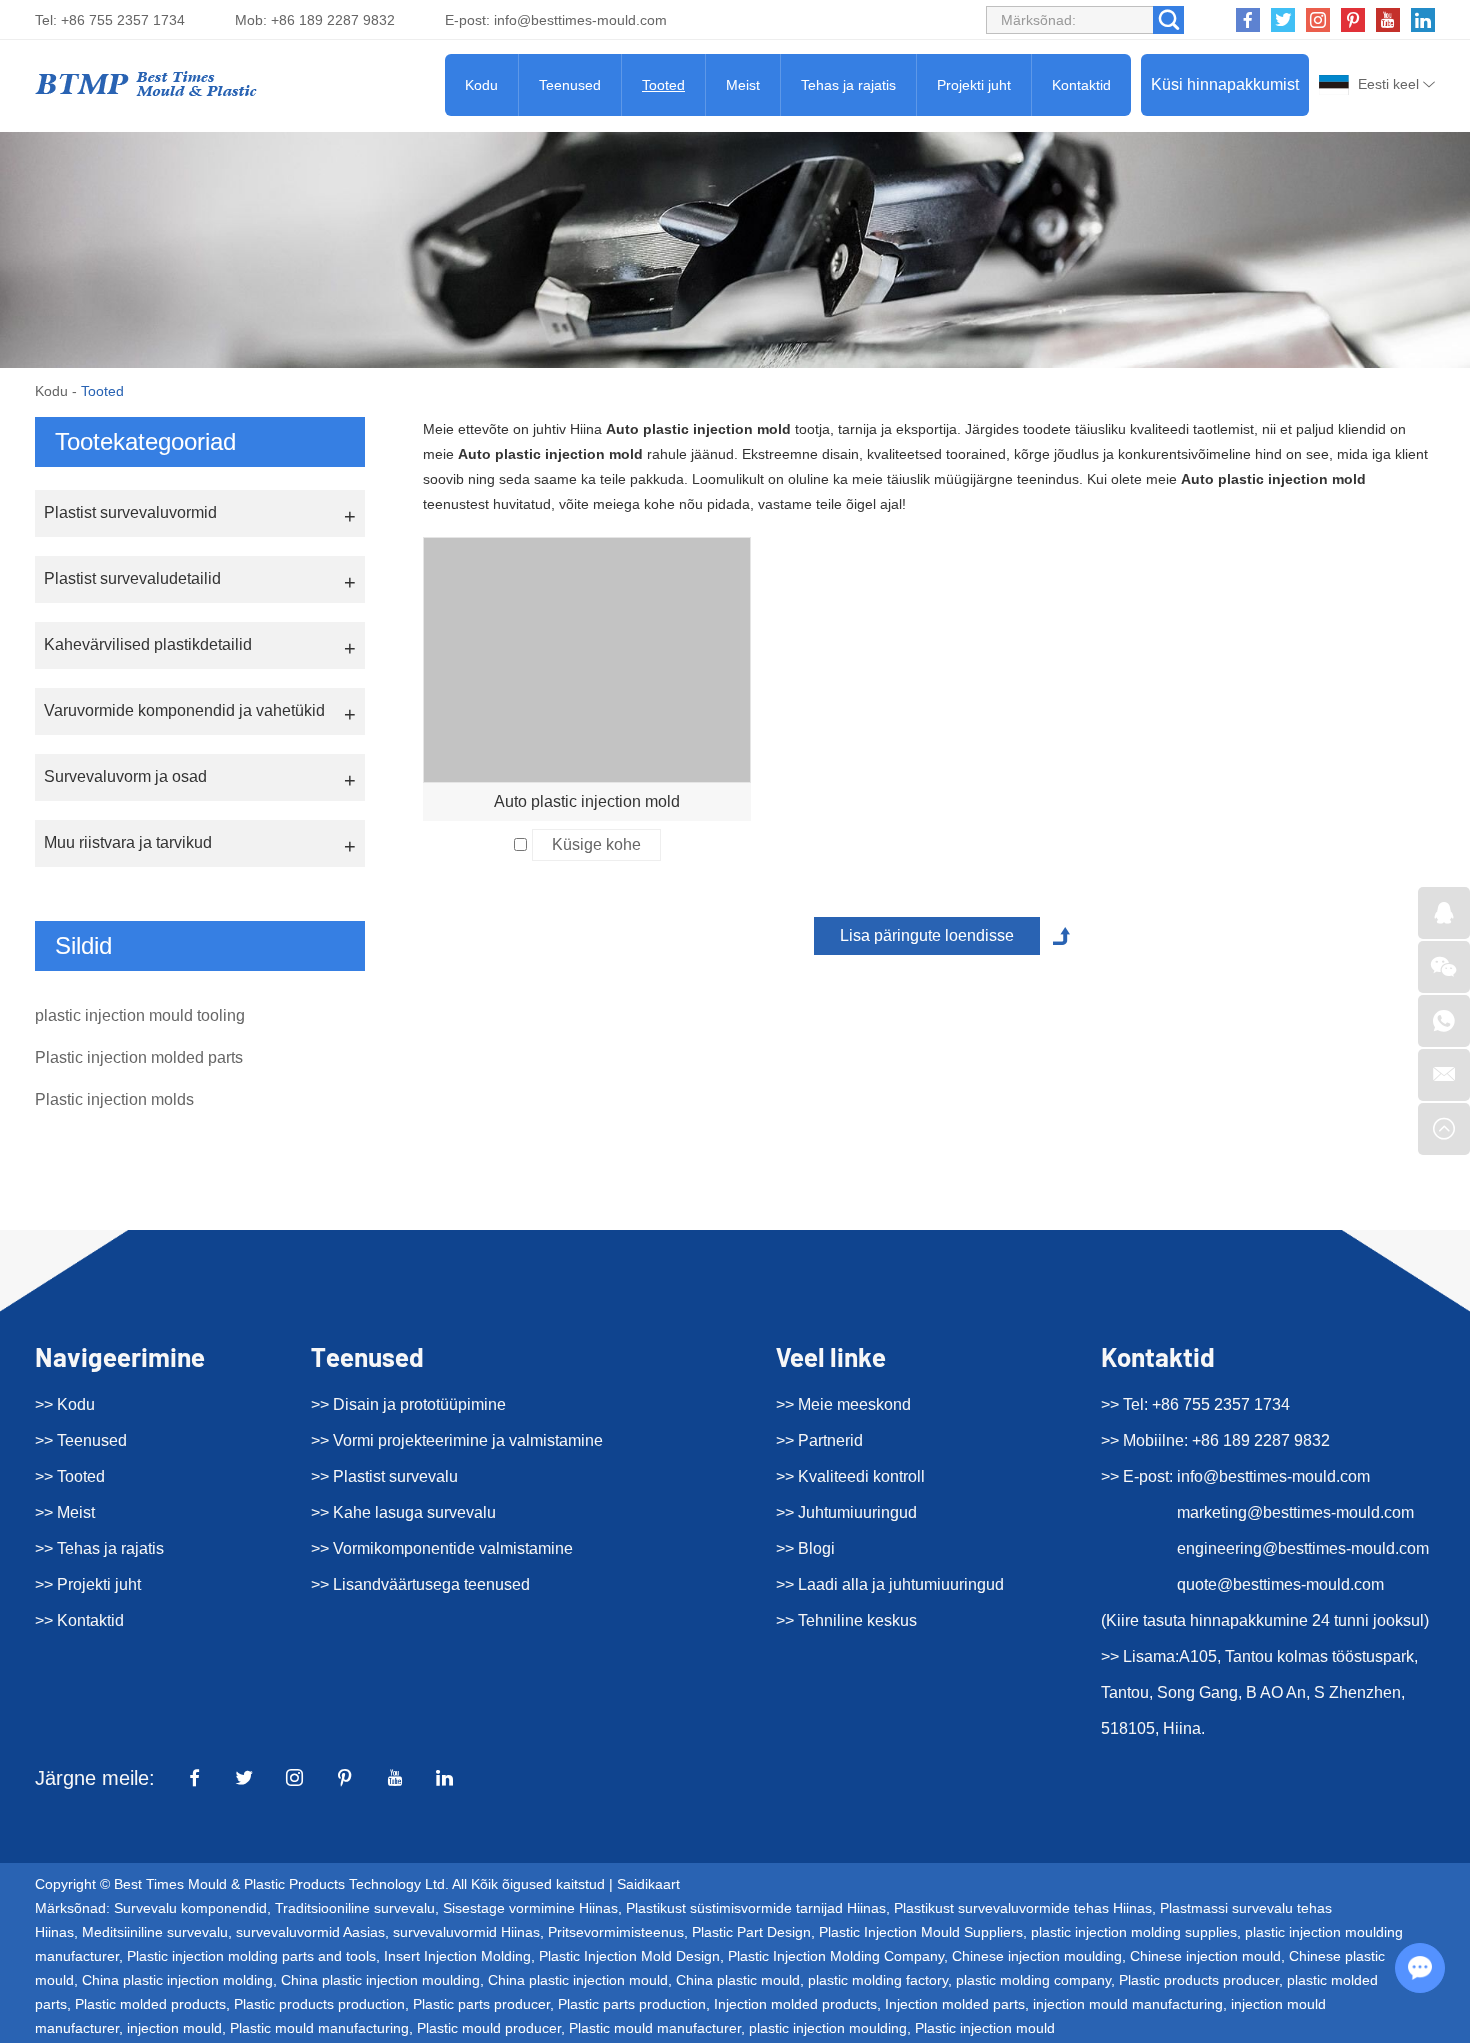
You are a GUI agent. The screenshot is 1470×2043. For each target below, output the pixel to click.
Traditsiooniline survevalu (355, 1908)
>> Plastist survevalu (384, 1476)
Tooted (663, 85)
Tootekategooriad (145, 441)
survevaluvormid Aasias (310, 1932)
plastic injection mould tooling (140, 1015)
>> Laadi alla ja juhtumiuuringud (890, 1584)
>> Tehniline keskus (846, 1620)
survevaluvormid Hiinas (466, 1932)
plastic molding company (1033, 1980)
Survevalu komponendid (190, 1908)
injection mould (174, 2028)
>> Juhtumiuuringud (846, 1512)
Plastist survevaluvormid (130, 512)
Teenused (570, 85)
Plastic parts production (632, 2004)
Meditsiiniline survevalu (155, 1932)
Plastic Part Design (751, 1932)
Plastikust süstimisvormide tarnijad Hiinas (756, 1908)
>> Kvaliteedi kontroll (850, 1476)
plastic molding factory (878, 1980)
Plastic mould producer (489, 2028)
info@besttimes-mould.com (580, 20)
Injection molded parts (955, 2004)
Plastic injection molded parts (139, 1057)
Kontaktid (1081, 85)
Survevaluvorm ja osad (125, 776)
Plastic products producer (1199, 1980)
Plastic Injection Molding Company (836, 1956)
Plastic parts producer (481, 2004)
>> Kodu (65, 1404)
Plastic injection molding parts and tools (251, 1956)
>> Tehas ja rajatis (99, 1548)
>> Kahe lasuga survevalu (403, 1512)
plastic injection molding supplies (1134, 1932)
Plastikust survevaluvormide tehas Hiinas (1023, 1908)
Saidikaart (648, 1884)
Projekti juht (974, 85)
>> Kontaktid (79, 1620)
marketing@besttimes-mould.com (1295, 1512)
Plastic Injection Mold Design (629, 1956)
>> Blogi (805, 1548)
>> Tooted (70, 1476)
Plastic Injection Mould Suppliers (921, 1932)
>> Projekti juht (88, 1584)
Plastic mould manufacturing (319, 2028)
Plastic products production (319, 2004)
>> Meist (65, 1512)
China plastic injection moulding (380, 1980)
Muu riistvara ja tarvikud (128, 842)
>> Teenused (81, 1440)
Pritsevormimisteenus (616, 1932)
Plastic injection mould (985, 2028)
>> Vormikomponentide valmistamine (442, 1548)
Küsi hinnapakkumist (1225, 84)
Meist (743, 85)
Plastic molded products (150, 2004)
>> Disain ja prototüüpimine (408, 1404)
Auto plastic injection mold (587, 801)
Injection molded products (795, 2004)
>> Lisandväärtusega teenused (420, 1584)
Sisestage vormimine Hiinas (530, 1908)
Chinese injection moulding (1037, 1956)
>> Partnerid (819, 1440)
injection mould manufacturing (1128, 2004)
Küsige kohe (596, 844)
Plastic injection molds (114, 1099)
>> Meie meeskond (843, 1404)
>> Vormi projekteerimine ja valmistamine (457, 1440)
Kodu (481, 85)
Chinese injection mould (1205, 1956)
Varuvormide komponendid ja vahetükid (184, 710)
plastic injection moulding (828, 2028)
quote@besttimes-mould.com (1280, 1584)
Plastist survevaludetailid (132, 578)
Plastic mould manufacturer (655, 2028)
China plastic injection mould (578, 1980)
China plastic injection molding (177, 1980)
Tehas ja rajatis (848, 85)
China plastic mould (738, 1980)
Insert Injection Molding (457, 1956)
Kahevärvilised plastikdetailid (148, 644)
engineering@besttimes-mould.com (1303, 1548)
